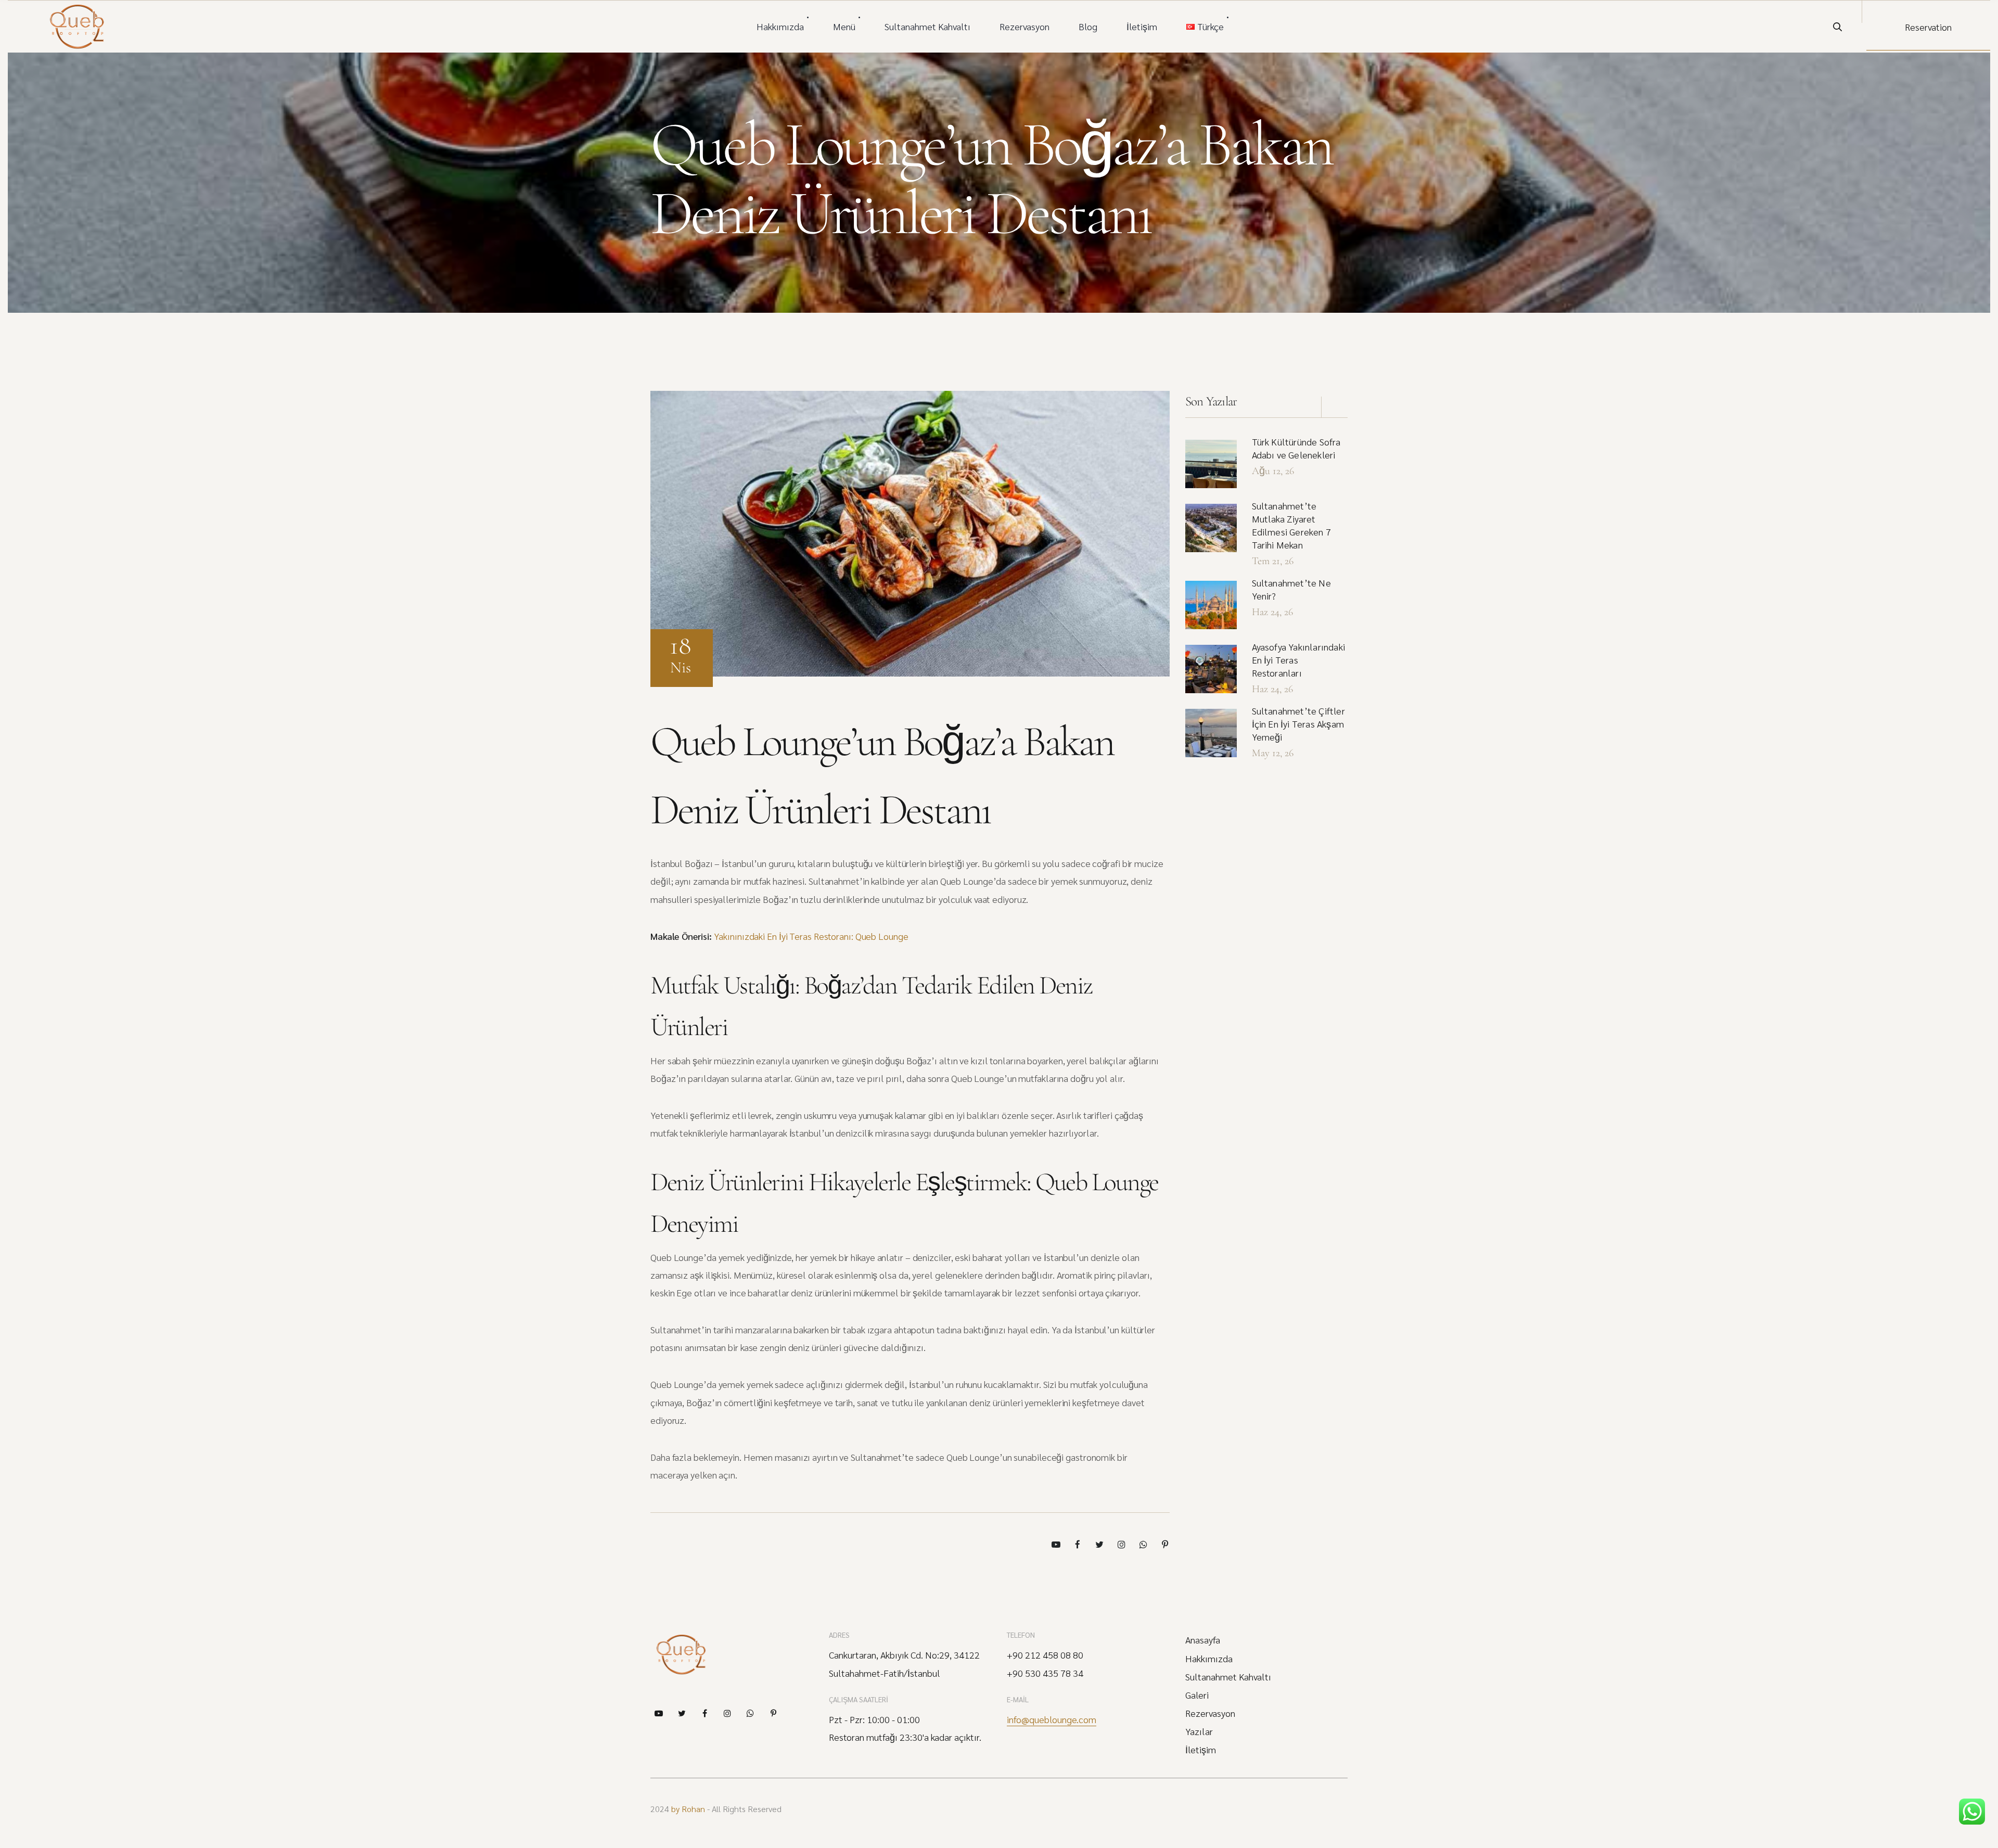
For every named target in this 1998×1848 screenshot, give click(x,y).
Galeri (1197, 1695)
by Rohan (688, 1809)
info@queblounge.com (1052, 1719)
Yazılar (1199, 1731)
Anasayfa (1203, 1640)
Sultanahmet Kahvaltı (927, 26)
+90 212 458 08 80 (1045, 1655)
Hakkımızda (780, 26)
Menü (844, 26)
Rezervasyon (1024, 26)
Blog (1088, 26)
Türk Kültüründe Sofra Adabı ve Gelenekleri (1296, 448)
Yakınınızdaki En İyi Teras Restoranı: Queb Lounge (811, 936)
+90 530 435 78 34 (1045, 1673)
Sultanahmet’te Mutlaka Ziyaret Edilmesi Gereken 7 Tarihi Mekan (1292, 525)
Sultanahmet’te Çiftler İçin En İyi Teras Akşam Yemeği (1298, 724)
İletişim (1142, 26)
